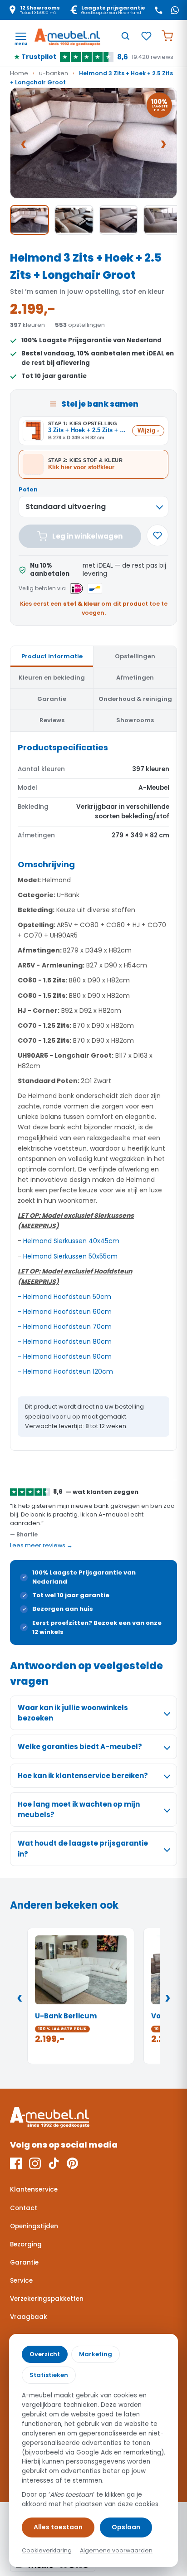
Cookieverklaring (47, 2550)
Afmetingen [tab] (135, 678)
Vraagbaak (29, 2317)
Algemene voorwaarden (116, 2550)
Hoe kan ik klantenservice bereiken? (83, 1776)
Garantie (24, 2263)
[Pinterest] (72, 2163)
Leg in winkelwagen (87, 536)
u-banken (54, 73)
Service (21, 2281)
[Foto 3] (118, 220)
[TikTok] (54, 2163)
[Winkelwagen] (167, 36)
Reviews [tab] (52, 720)
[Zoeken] (125, 36)
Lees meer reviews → (41, 1545)
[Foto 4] (163, 220)
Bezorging (26, 2244)
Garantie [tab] (52, 699)
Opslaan (126, 2527)
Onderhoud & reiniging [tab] (135, 699)
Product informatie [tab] (52, 656)
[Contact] (158, 10)
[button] (93, 143)
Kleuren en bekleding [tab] (52, 678)
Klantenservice (34, 2190)
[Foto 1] (30, 220)
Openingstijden (34, 2226)
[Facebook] (16, 2163)
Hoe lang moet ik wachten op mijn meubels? (79, 1809)
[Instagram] (35, 2163)
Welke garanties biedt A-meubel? (80, 1747)
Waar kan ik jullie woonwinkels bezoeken (73, 1713)
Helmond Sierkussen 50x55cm (70, 1256)
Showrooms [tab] (135, 720)
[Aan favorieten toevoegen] (157, 535)
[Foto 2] (74, 220)
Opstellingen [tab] (135, 656)
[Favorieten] (146, 36)
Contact (24, 2208)
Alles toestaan (58, 2527)
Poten (28, 489)
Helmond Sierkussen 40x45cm (71, 1241)
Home (19, 73)
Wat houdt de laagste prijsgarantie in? (83, 1848)
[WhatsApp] (175, 10)
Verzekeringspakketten (47, 2299)
